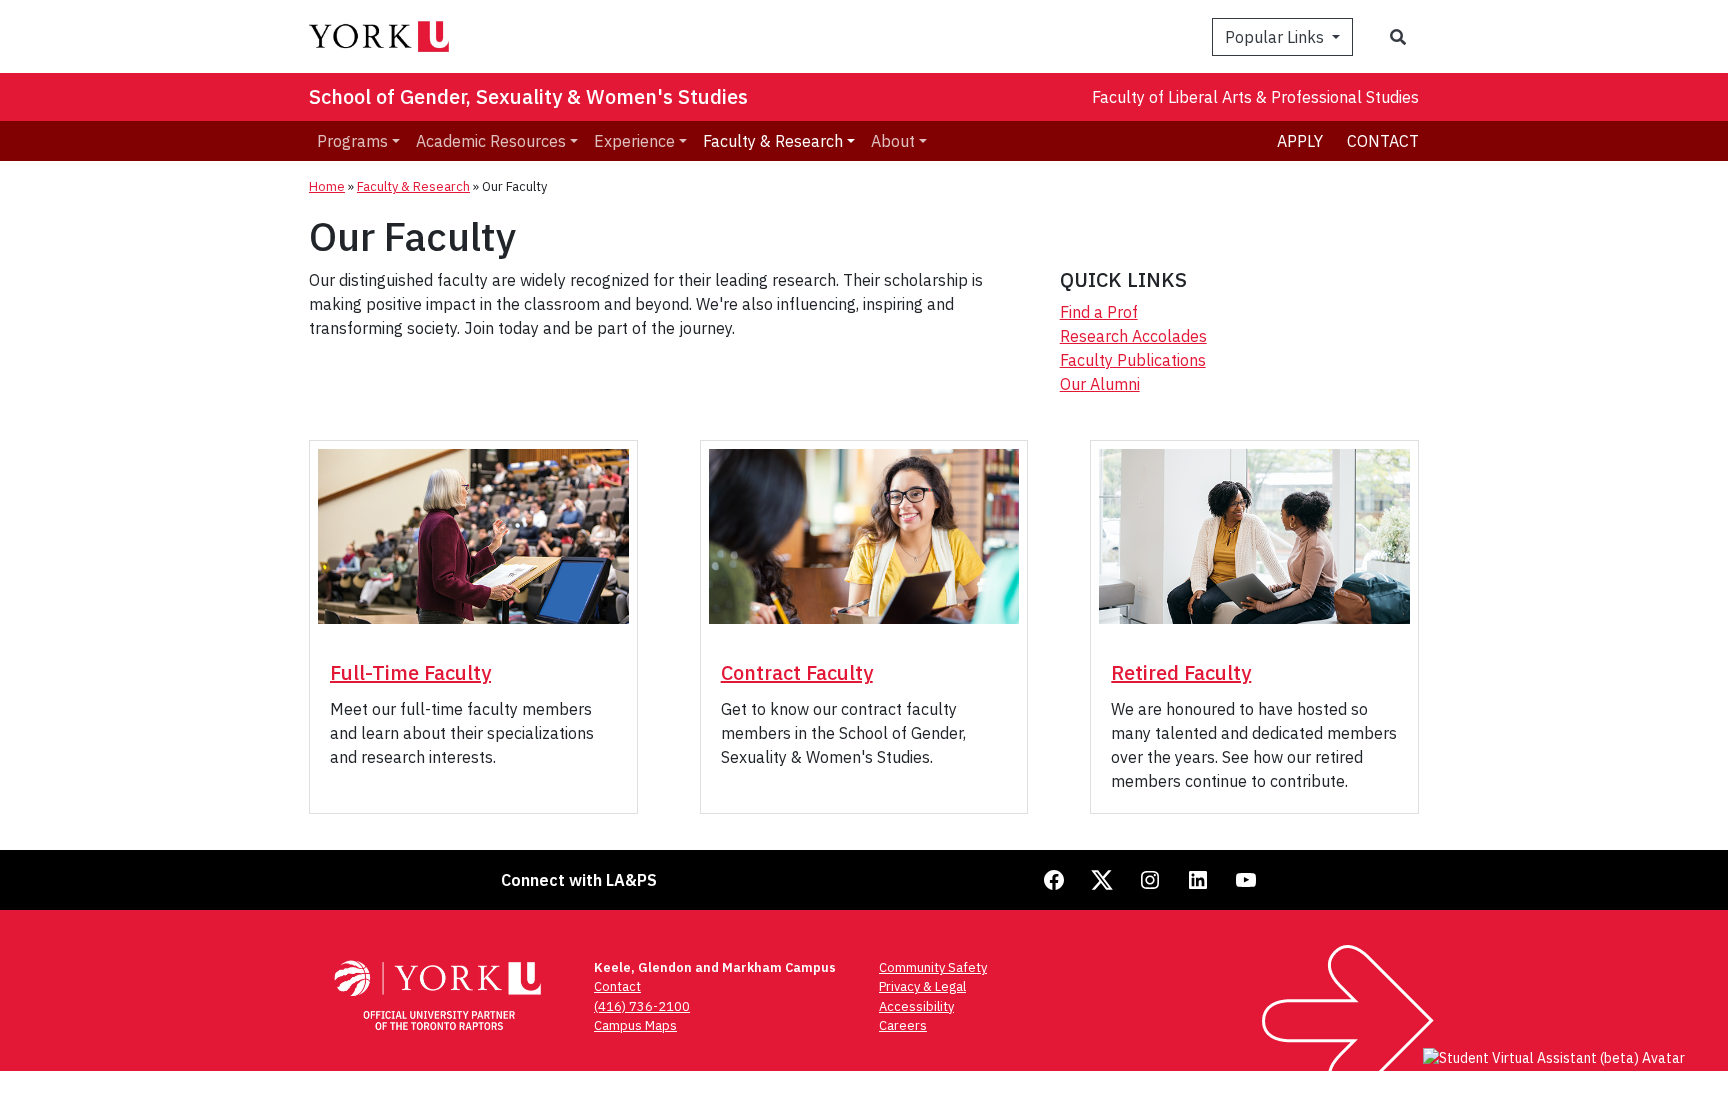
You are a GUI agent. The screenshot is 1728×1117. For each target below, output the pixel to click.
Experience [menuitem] (634, 141)
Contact (1383, 141)
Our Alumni (1100, 384)
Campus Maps (635, 1025)
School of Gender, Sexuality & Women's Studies (528, 96)
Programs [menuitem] (352, 141)
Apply (1300, 141)
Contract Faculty (797, 672)
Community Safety (933, 967)
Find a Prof (1099, 312)
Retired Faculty (1181, 672)
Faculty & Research (413, 186)
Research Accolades (1133, 336)
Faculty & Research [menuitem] (773, 141)
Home (327, 186)
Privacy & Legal (922, 986)
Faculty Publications (1133, 360)
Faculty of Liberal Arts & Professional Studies (1255, 97)
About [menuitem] (893, 141)
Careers (903, 1025)
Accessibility (916, 1006)
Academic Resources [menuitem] (491, 141)
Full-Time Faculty (410, 672)
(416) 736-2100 (642, 1006)
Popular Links (1276, 37)
